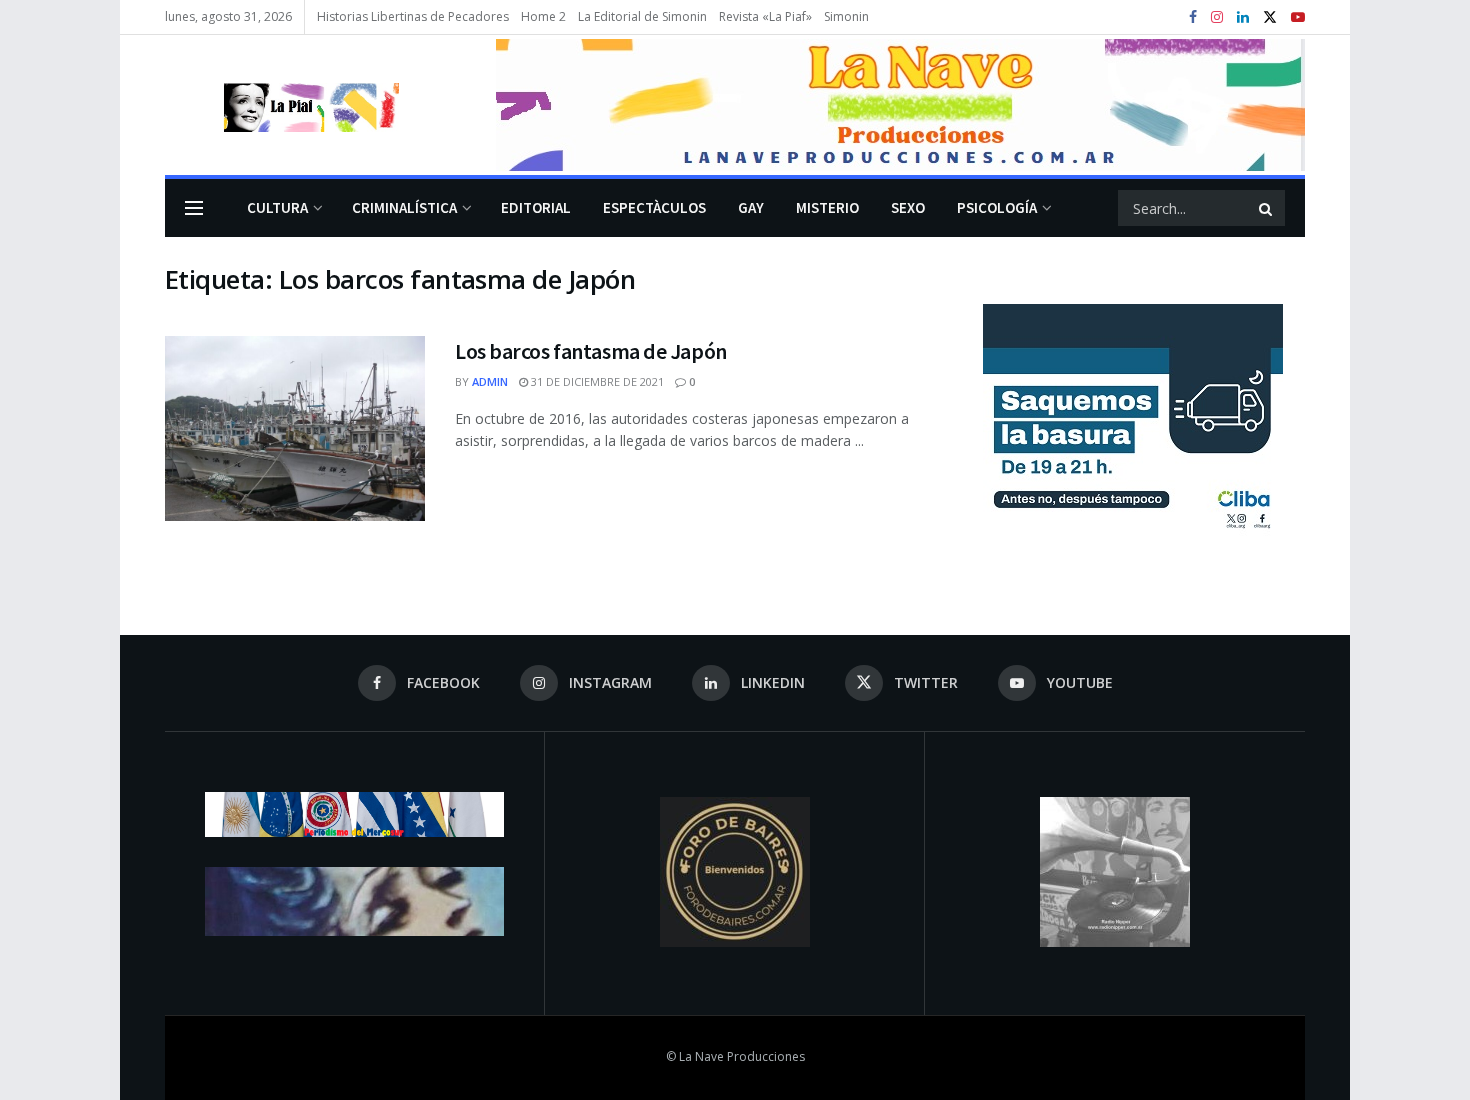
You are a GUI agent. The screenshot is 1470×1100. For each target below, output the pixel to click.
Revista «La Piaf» (765, 16)
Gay (751, 207)
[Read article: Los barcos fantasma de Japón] (295, 429)
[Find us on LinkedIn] (1243, 17)
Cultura (277, 207)
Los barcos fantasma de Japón (591, 351)
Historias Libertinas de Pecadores (413, 16)
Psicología (997, 207)
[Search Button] (1267, 208)
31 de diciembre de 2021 (596, 381)
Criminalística (404, 207)
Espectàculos (654, 207)
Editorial (536, 207)
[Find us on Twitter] (1270, 17)
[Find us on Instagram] (1217, 17)
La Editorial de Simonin (642, 16)
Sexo (908, 207)
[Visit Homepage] (282, 105)
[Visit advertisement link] (900, 105)
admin (490, 381)
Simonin (846, 16)
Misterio (827, 207)
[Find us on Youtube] (1298, 17)
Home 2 (543, 16)
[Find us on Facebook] (1193, 17)
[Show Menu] (194, 208)
